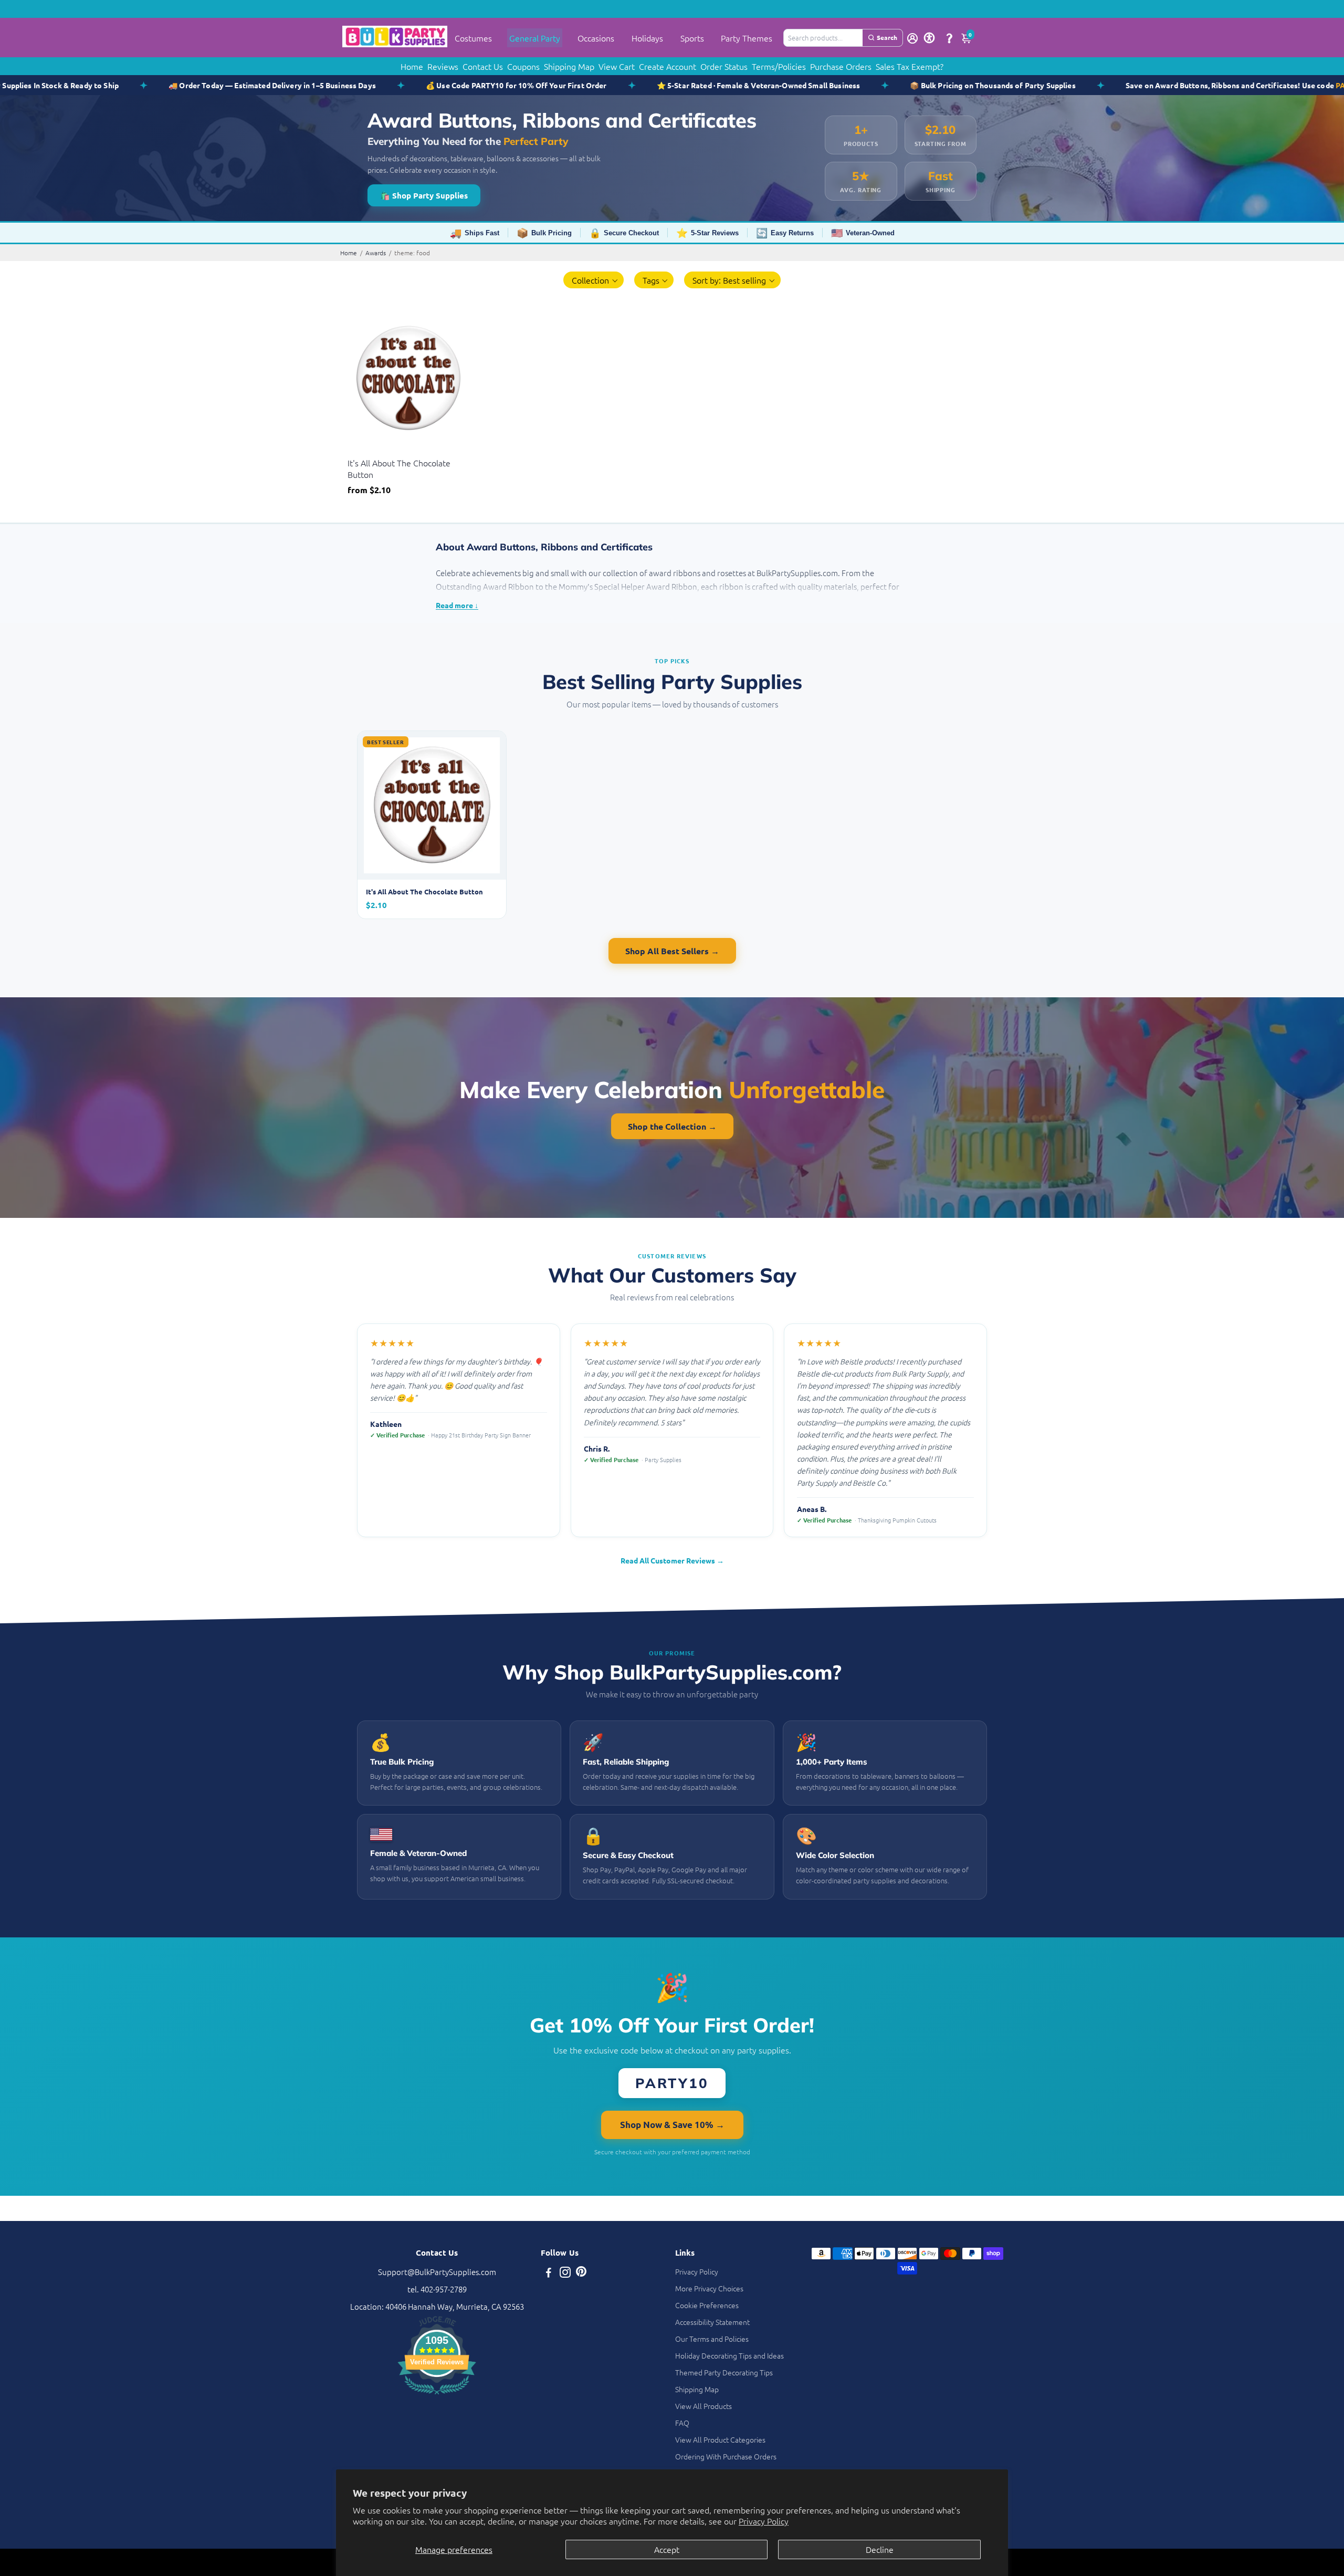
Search (887, 37)
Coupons (523, 66)
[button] (594, 280)
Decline (880, 2549)
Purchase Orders (841, 66)
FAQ (682, 2423)
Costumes (473, 38)
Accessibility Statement (712, 2322)
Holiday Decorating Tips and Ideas (729, 2355)
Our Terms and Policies (712, 2339)
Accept (667, 2549)
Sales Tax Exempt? (910, 66)
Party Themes (747, 38)
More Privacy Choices (709, 2288)
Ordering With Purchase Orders (726, 2456)
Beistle (358, 450)
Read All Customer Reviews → (672, 1560)
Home (412, 66)
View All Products (703, 2406)
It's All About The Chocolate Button (399, 468)
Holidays (647, 38)
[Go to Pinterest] (581, 2273)
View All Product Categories (720, 2439)
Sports (692, 38)
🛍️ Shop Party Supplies (424, 195)
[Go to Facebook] (549, 2273)
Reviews (443, 66)
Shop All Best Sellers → (672, 951)
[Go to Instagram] (565, 2273)
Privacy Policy (764, 2521)
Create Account (668, 66)
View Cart (617, 66)
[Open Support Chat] (949, 38)
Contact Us (483, 66)
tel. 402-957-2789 (437, 2289)
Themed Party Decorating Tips (724, 2372)
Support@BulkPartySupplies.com (437, 2272)
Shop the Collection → (672, 1126)
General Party (535, 38)
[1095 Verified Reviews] (437, 2396)
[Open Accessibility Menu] (929, 38)
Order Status (724, 66)
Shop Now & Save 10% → (672, 2125)
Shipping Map (569, 66)
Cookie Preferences (707, 2305)
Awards (376, 253)
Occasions (596, 38)
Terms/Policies (779, 66)
